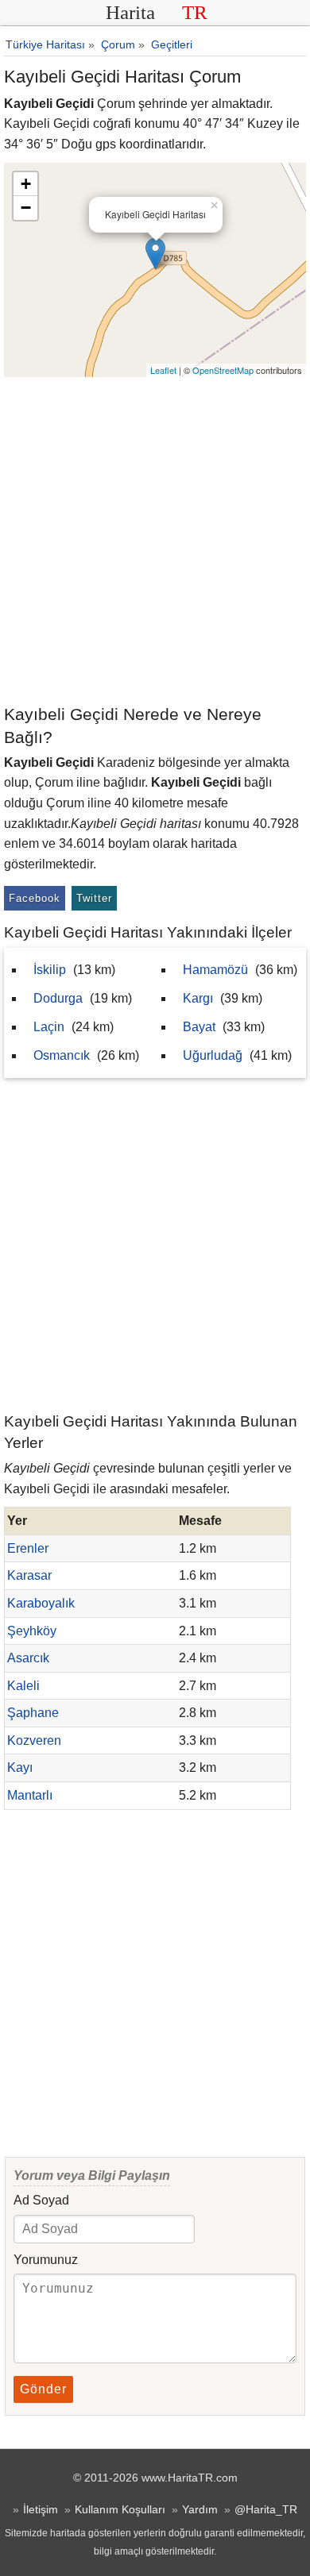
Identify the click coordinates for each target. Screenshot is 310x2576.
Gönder (43, 2389)
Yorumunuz (46, 2260)
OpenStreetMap (223, 370)
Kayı (20, 1767)
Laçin (49, 1027)
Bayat (199, 1027)
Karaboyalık (41, 1603)
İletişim (41, 2509)
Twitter (94, 898)
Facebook (35, 898)
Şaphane (33, 1713)
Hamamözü (215, 970)
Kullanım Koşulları (120, 2509)
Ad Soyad (41, 2200)
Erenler (28, 1548)
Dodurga (58, 998)
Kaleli (23, 1686)
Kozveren (34, 1740)
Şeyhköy (32, 1631)
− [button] (26, 208)
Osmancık (62, 1055)
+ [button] (26, 184)
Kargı (198, 998)
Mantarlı (30, 1795)
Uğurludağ (213, 1055)
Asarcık (28, 1658)
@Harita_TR (266, 2509)
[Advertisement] (155, 540)
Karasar (29, 1575)
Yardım (200, 2509)
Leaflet (163, 370)
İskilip (50, 970)
